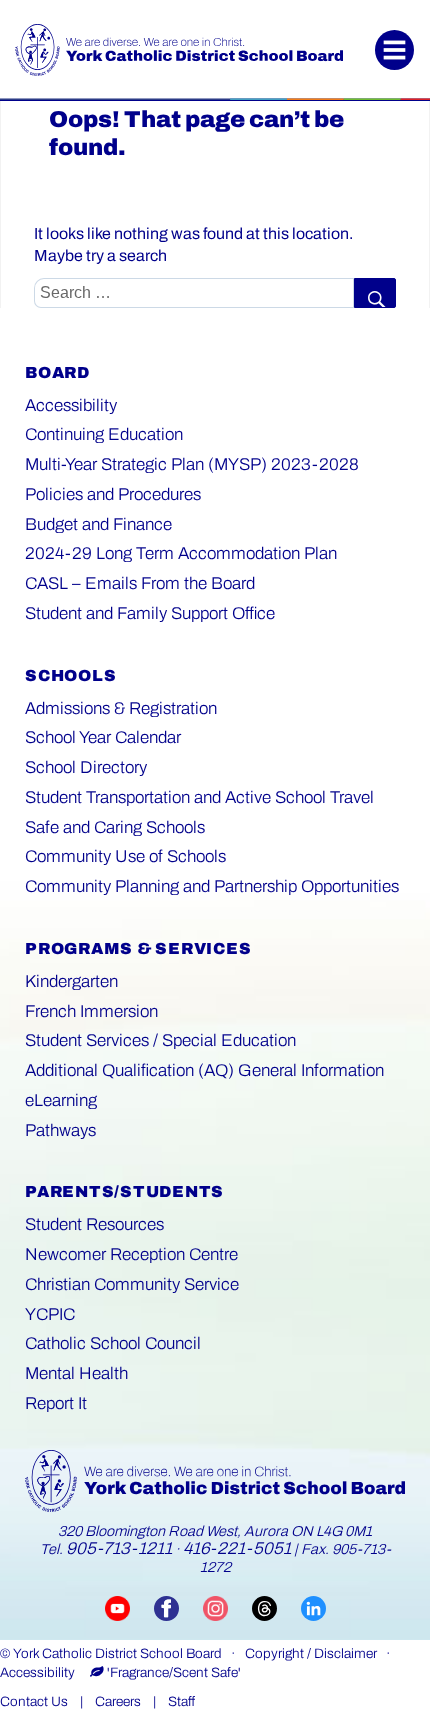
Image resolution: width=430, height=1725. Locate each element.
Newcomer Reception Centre (131, 1254)
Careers (118, 1701)
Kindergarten (71, 981)
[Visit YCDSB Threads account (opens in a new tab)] (276, 1606)
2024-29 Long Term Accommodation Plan (181, 553)
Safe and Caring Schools (115, 827)
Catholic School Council (113, 1343)
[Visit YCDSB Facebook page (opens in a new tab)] (178, 1606)
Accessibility (71, 405)
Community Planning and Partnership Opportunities (212, 886)
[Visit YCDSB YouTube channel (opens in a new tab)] (129, 1606)
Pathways (60, 1130)
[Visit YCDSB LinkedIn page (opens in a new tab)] (313, 1606)
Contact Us (34, 1701)
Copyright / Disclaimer (311, 1653)
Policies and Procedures (113, 494)
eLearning (61, 1100)
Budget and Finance (98, 524)
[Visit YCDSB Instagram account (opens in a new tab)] (227, 1606)
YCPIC (50, 1314)
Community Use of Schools (125, 856)
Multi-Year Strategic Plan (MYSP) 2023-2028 (192, 464)
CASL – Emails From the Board (140, 583)
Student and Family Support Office (150, 613)
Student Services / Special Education (160, 1040)
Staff (181, 1701)
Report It (56, 1403)
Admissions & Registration (121, 708)
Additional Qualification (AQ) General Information (204, 1070)
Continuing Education (104, 434)
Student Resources (94, 1224)
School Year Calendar (103, 737)
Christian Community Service (132, 1284)
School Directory (86, 767)
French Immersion (91, 1011)
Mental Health (76, 1373)
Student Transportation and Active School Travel (199, 797)
